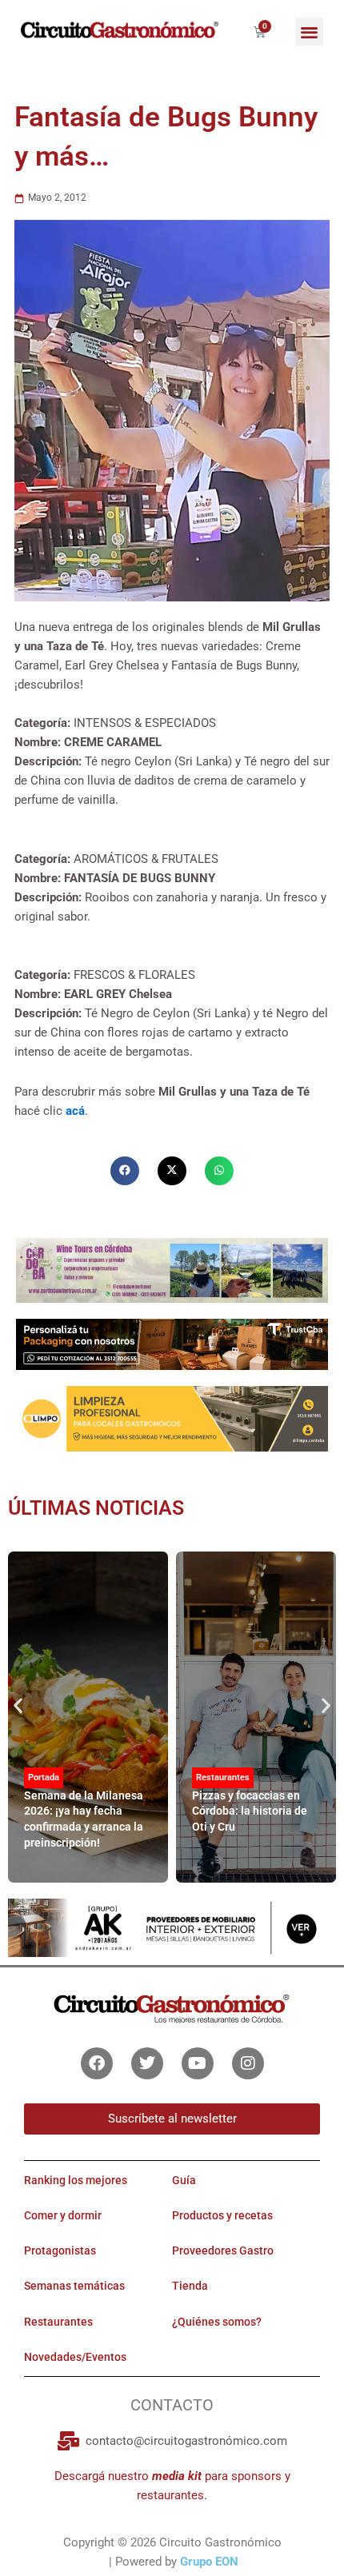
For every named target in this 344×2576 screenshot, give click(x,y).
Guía (184, 2180)
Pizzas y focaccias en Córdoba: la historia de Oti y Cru (250, 1811)
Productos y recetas (222, 2215)
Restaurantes (223, 1777)
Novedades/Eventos (75, 2357)
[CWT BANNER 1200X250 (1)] (172, 1270)
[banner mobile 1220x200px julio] (172, 1344)
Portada (44, 1777)
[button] (309, 32)
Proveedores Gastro (223, 2251)
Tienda (190, 2286)
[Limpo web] (172, 1418)
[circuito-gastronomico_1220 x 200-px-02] (172, 1927)
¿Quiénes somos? (217, 2322)
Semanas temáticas (74, 2286)
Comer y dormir (63, 2215)
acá (75, 1111)
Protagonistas (60, 2251)
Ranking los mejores (76, 2180)
